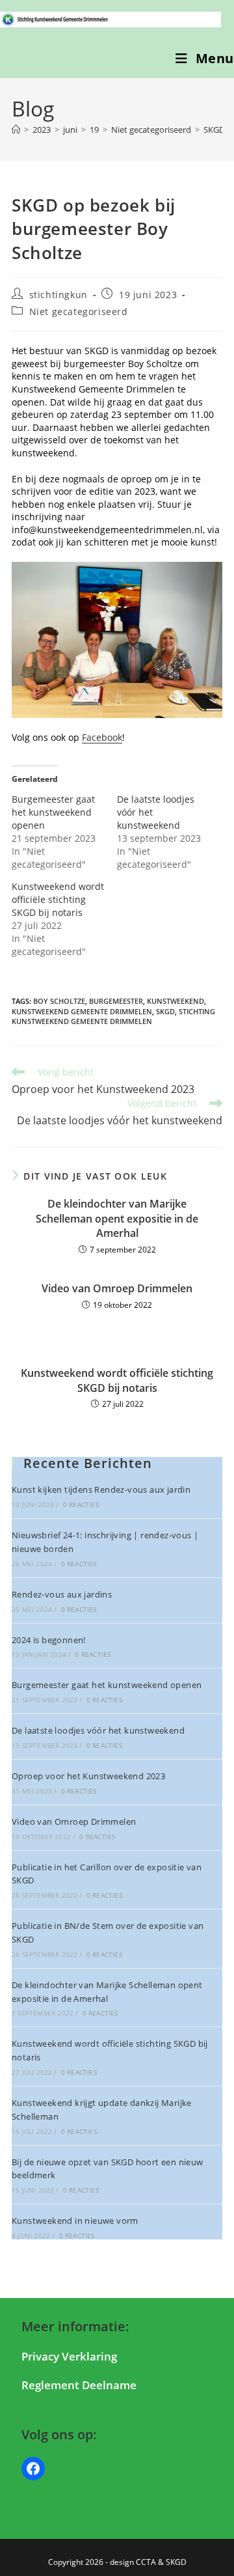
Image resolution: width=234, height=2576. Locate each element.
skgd (165, 1011)
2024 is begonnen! (49, 1640)
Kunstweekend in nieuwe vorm (75, 2221)
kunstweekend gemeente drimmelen (82, 1011)
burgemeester (116, 1001)
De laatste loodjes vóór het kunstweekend (98, 1730)
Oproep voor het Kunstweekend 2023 (88, 1776)
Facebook (102, 737)
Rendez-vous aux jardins (62, 1594)
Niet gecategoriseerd (79, 312)
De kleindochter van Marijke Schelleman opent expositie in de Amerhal (117, 1218)
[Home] (16, 130)
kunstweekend (175, 1001)
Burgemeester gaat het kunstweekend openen (53, 812)
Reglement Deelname (79, 2385)
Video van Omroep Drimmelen (117, 1288)
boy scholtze (59, 1001)
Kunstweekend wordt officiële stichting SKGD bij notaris (58, 899)
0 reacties (81, 1504)
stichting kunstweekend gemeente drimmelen (113, 1016)
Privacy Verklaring (69, 2356)
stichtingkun (58, 295)
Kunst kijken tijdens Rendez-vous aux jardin (101, 1489)
